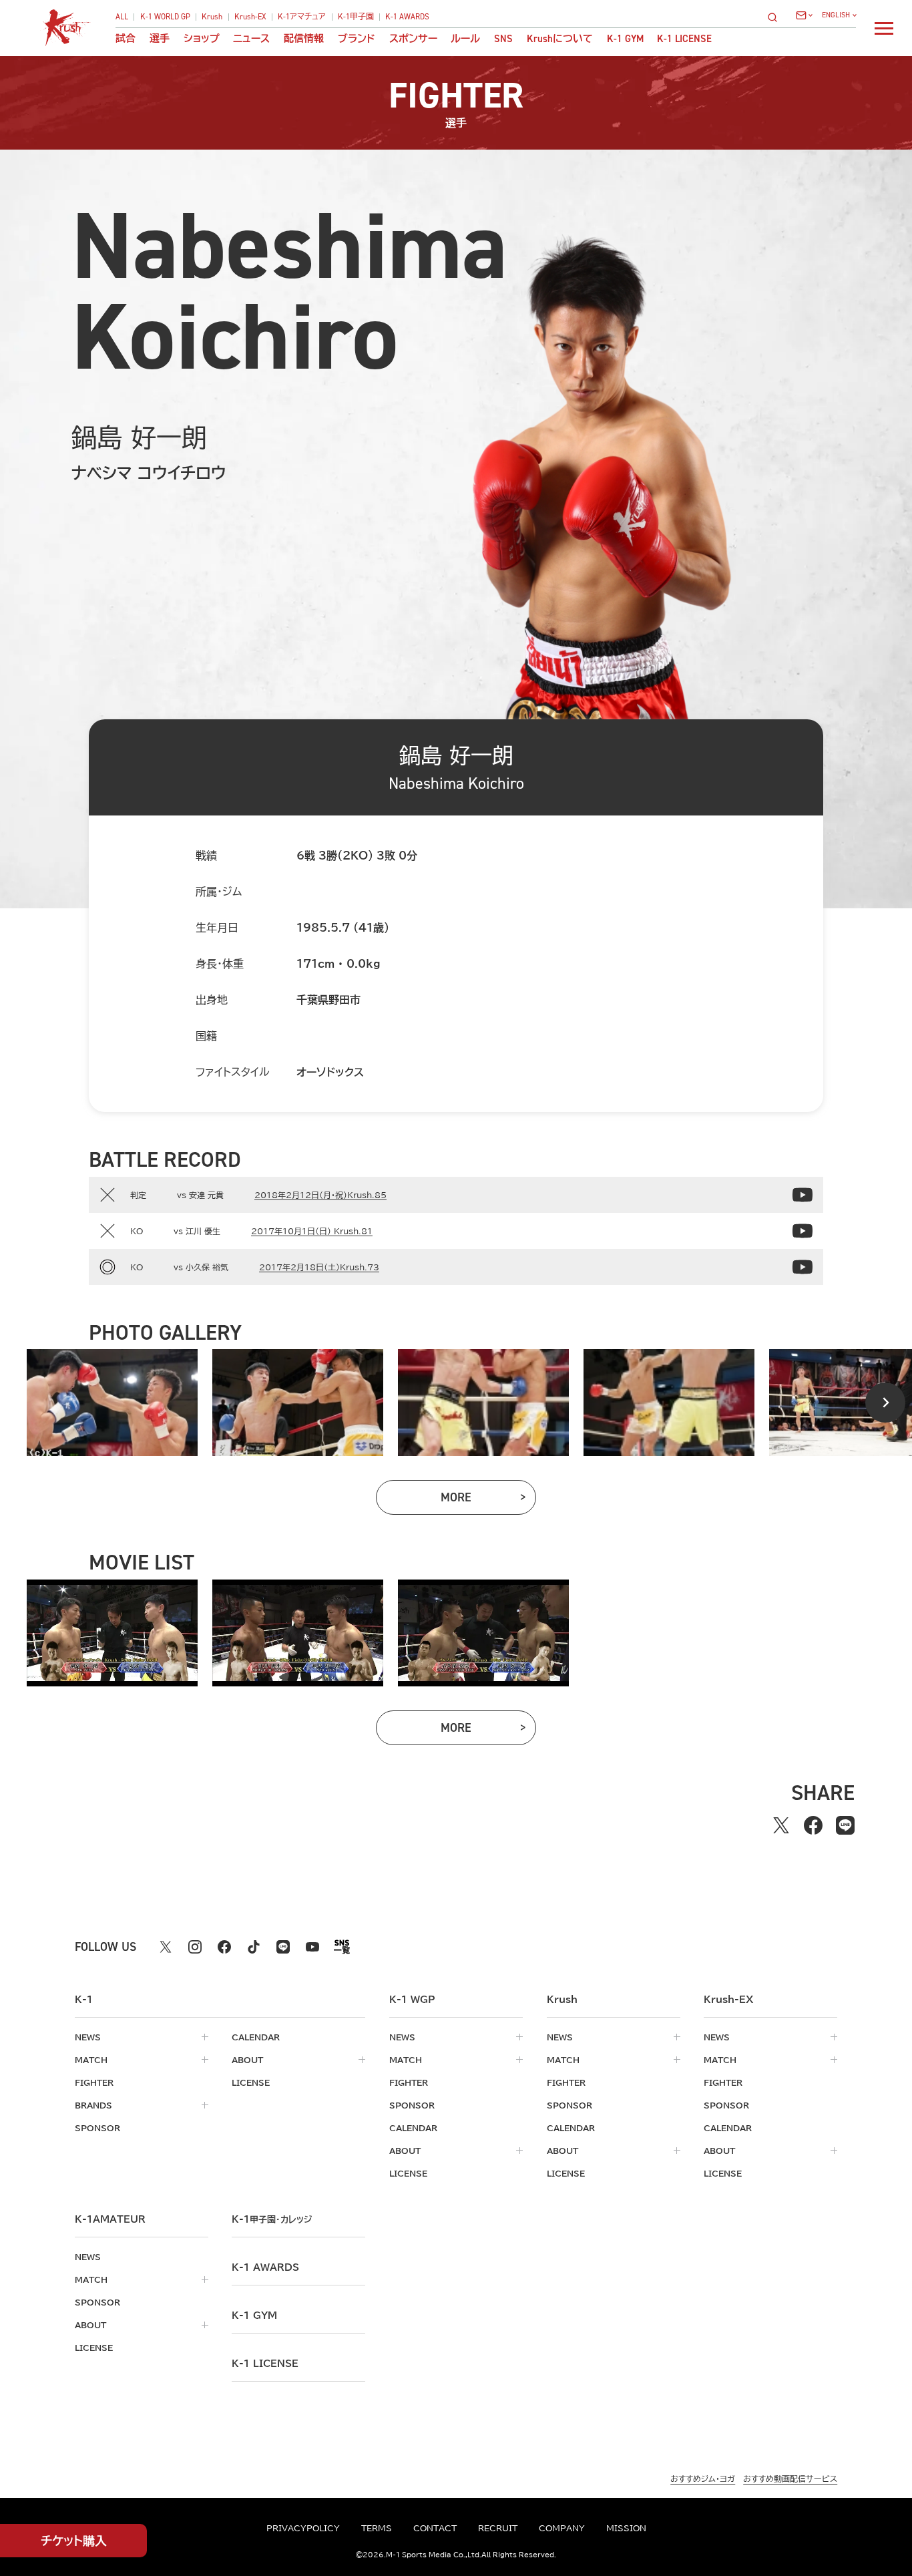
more (488, 1500)
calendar (256, 2037)
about (247, 2060)
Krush (212, 17)
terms (377, 2528)
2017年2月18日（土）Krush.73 (319, 1267)
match (91, 2060)
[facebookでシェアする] (813, 1825)
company (562, 2528)
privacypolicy (303, 2528)
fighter (94, 2082)
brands (93, 2105)
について (560, 39)
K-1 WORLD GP (165, 17)
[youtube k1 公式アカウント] (312, 1947)
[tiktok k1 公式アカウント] (254, 1947)
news (88, 2037)
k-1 (272, 2219)
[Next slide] (885, 1403)
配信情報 (304, 39)
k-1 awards (265, 2267)
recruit (498, 2528)
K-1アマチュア (302, 17)
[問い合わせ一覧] (804, 15)
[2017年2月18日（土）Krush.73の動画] (803, 1267)
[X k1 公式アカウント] (166, 1947)
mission (626, 2528)
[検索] (776, 17)
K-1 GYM (625, 39)
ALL (122, 17)
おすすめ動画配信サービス (790, 2478)
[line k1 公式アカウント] (283, 1947)
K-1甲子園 (356, 17)
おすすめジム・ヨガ (703, 2478)
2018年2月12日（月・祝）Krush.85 (320, 1195)
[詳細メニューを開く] (884, 28)
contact (435, 2528)
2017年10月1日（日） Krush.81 (312, 1231)
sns (503, 39)
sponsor (97, 2128)
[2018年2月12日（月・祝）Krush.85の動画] (803, 1195)
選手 (160, 39)
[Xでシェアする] (781, 1825)
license (251, 2082)
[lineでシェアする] (845, 1825)
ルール (465, 39)
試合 (126, 39)
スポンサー (413, 39)
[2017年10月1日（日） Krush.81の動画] (803, 1231)
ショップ (202, 39)
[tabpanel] (112, 1403)
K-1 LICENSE (684, 39)
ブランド (357, 39)
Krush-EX (250, 17)
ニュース (251, 39)
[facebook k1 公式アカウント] (224, 1947)
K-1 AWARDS (407, 17)
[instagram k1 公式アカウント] (195, 1947)
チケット (74, 2541)
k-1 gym (254, 2316)
